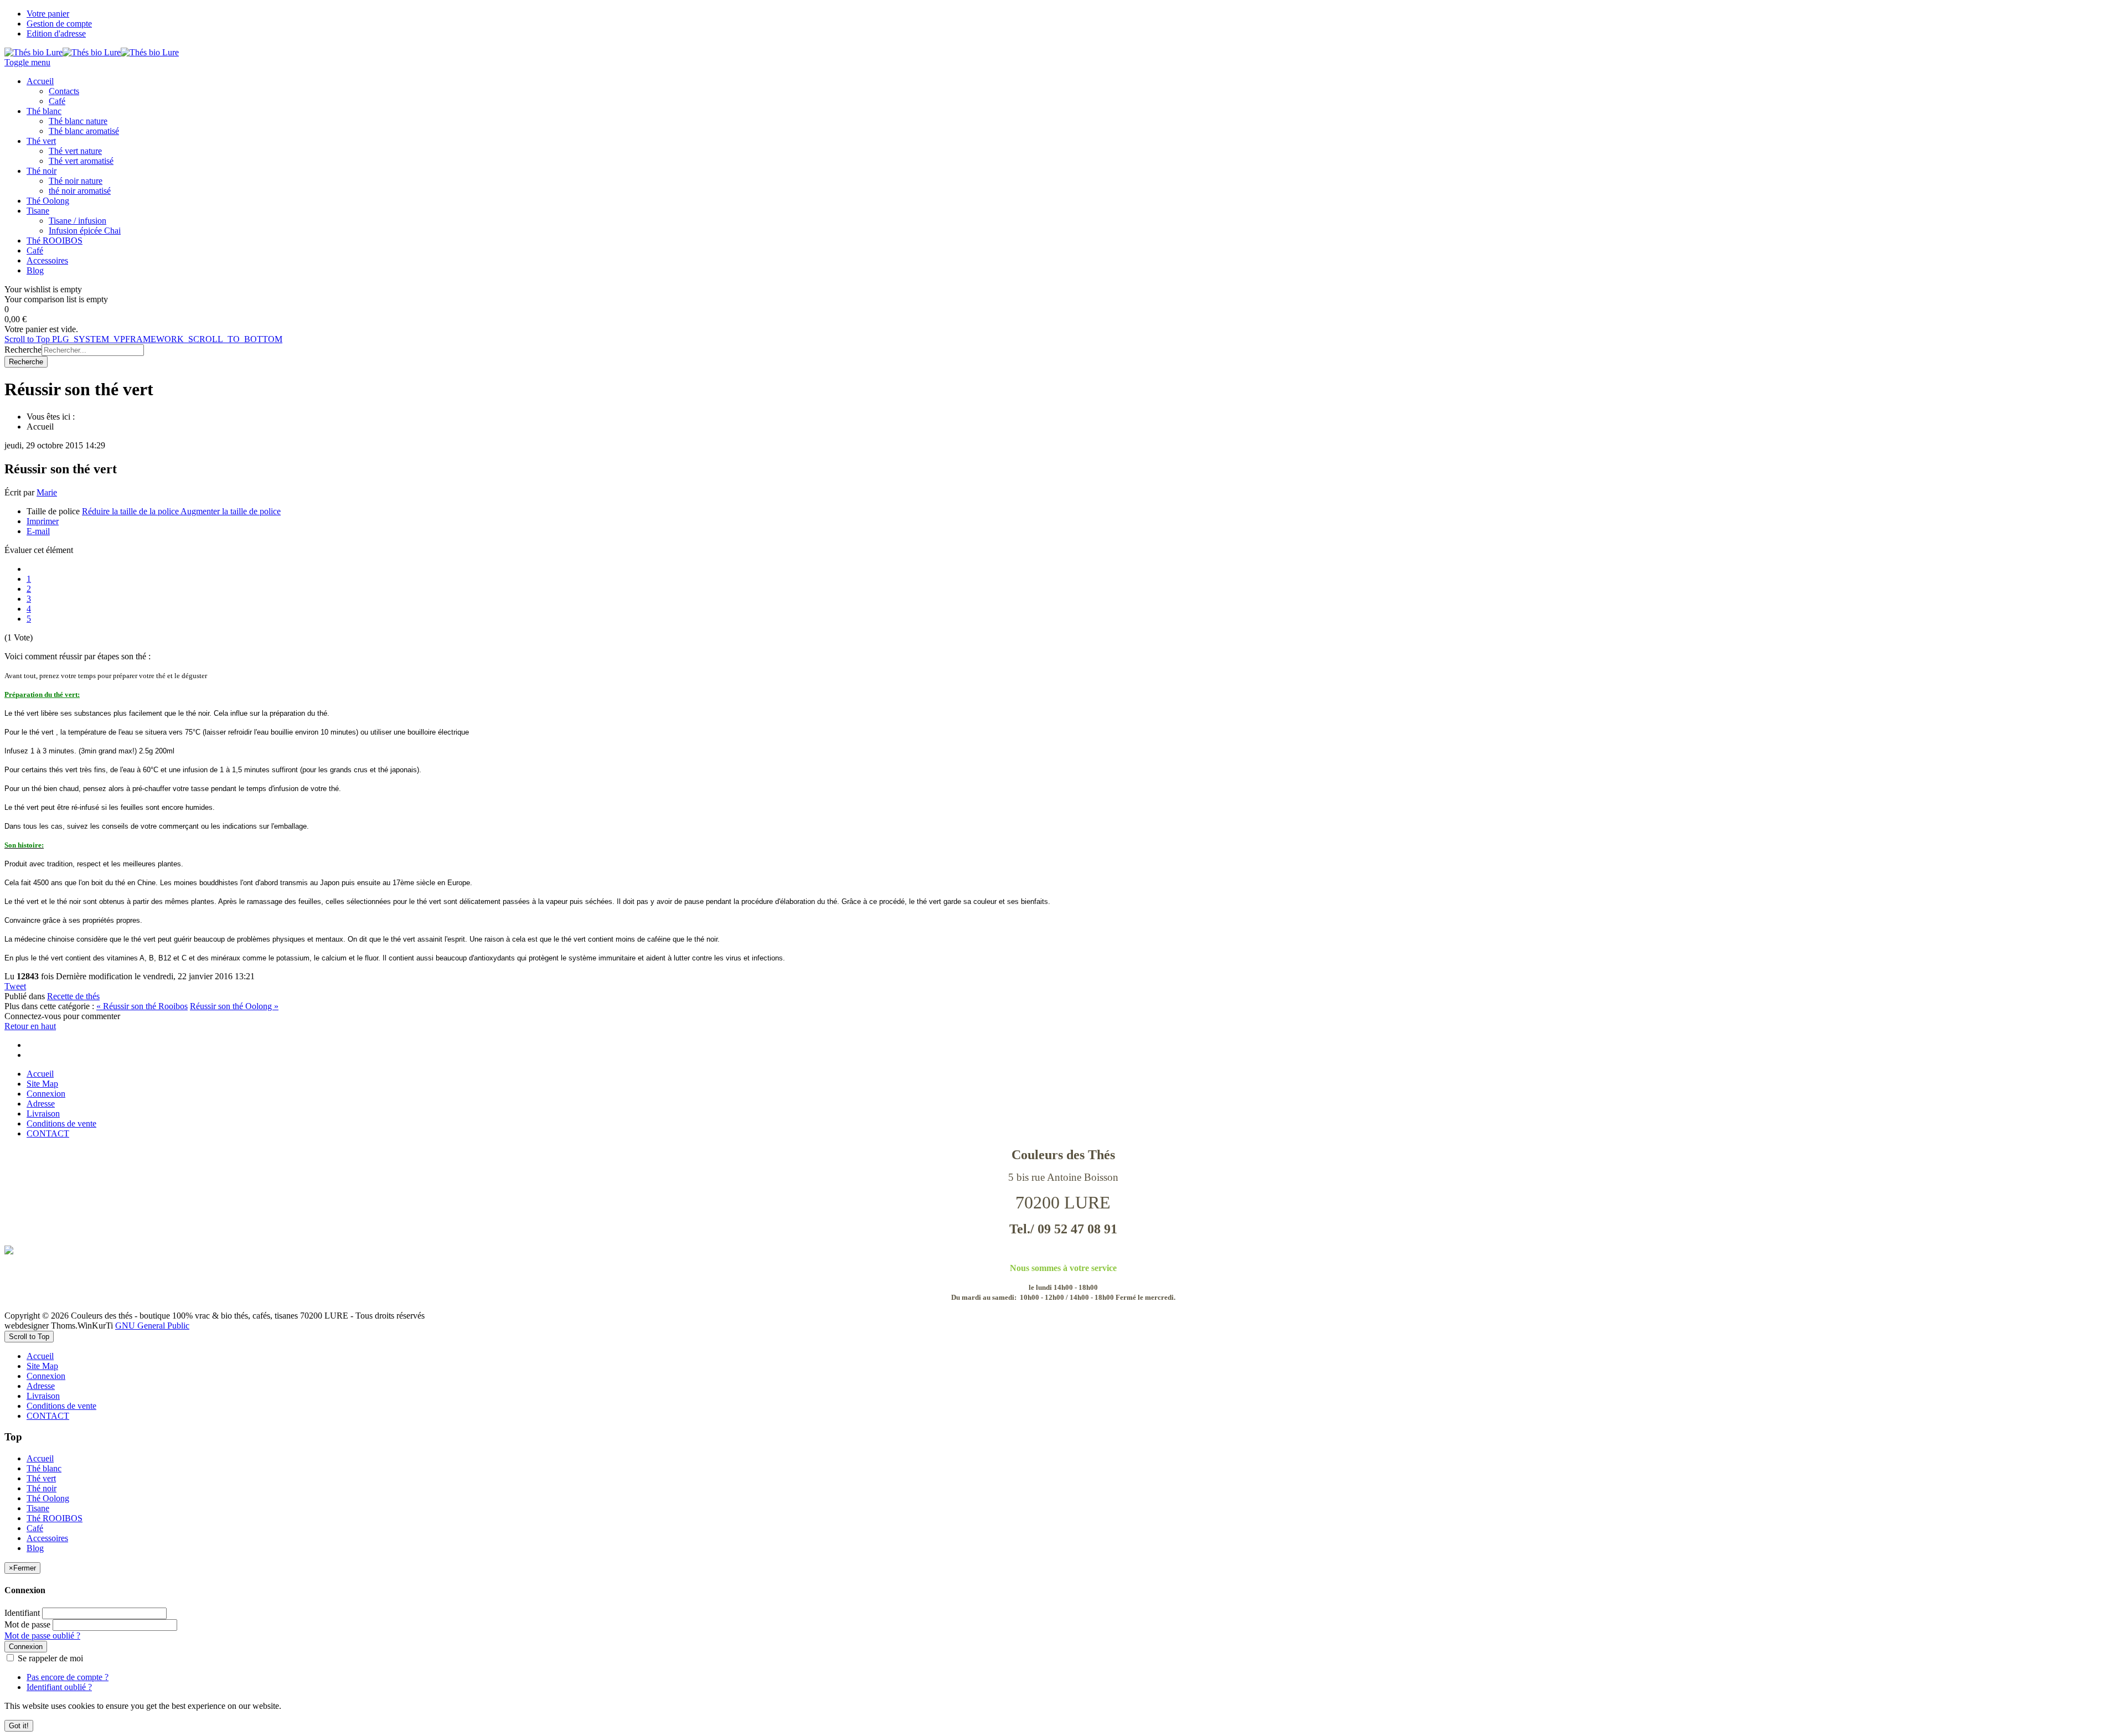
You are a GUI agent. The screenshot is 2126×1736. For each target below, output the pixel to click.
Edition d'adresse (56, 33)
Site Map (42, 1084)
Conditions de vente (61, 1123)
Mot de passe (27, 1624)
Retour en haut (30, 1026)
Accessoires (47, 1538)
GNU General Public (152, 1326)
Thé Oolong (48, 1498)
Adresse (41, 1104)
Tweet (15, 986)
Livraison (43, 1114)
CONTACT (48, 1133)
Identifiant (22, 1613)
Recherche (23, 350)
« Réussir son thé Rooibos (142, 1006)
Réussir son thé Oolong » (234, 1006)
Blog (35, 1548)
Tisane (38, 1508)
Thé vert (41, 1478)
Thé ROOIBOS (55, 1518)
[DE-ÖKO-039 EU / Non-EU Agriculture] (1063, 1250)
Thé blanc (44, 1468)
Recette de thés (73, 996)
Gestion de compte (59, 24)
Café (35, 1528)
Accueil (40, 1074)
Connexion (46, 1094)
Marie (47, 492)
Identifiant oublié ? (59, 1687)
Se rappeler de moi (49, 1658)
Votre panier (48, 14)
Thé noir (42, 1488)
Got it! (19, 1726)
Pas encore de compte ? (68, 1677)
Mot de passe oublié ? (42, 1636)
